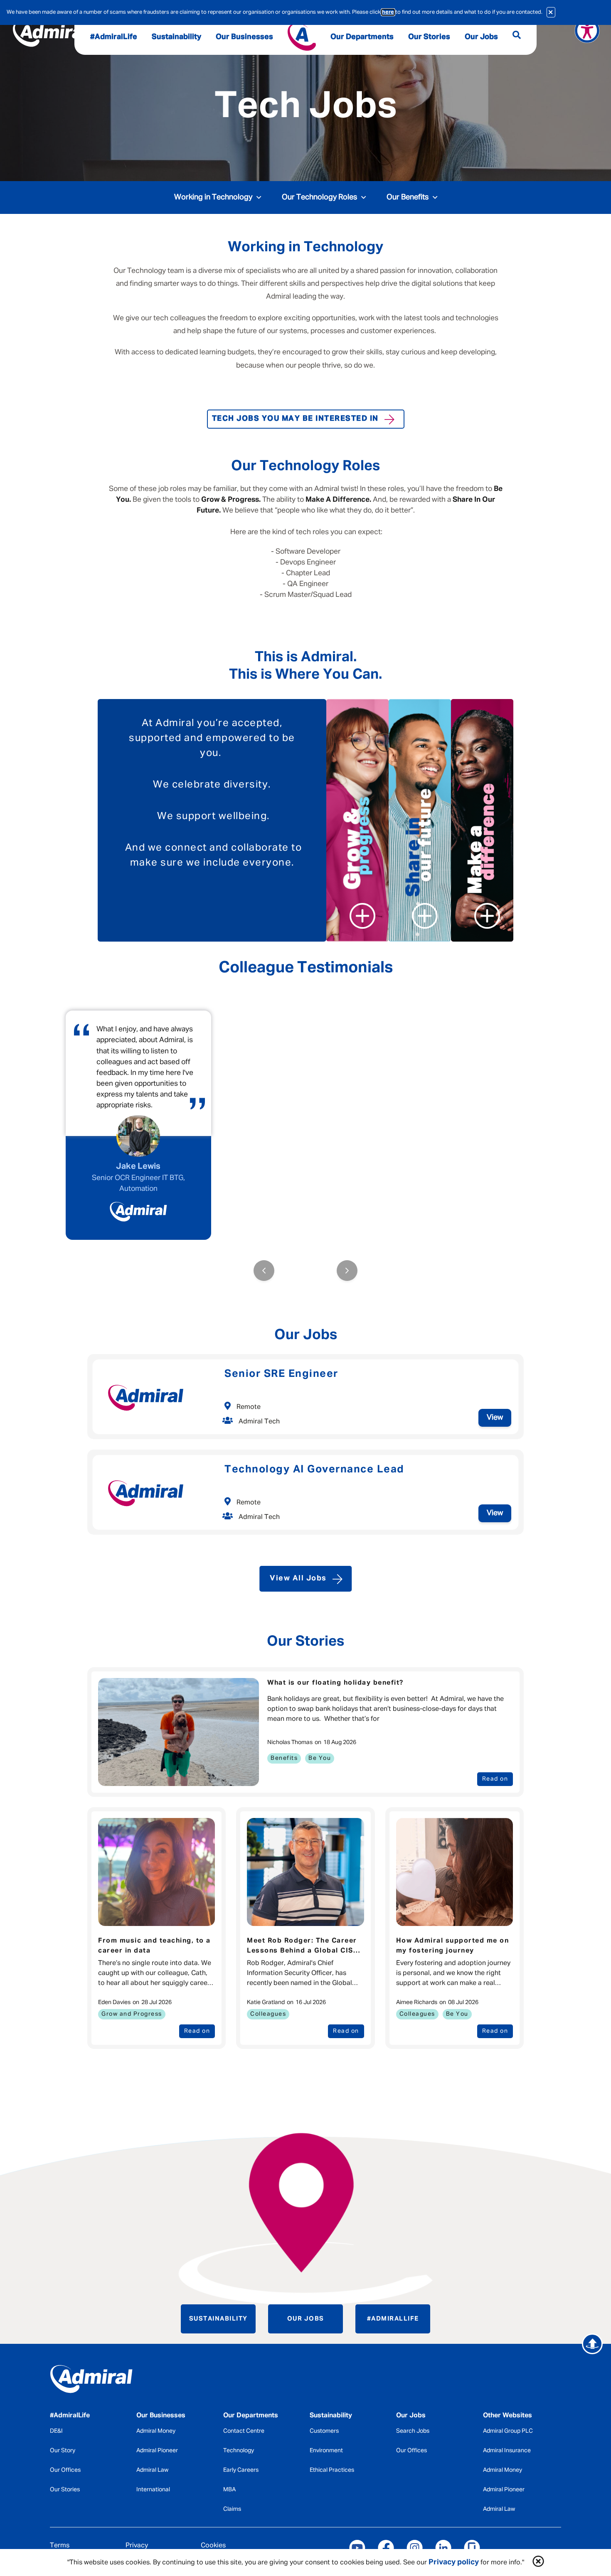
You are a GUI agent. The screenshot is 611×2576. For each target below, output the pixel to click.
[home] (109, 2381)
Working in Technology (213, 197)
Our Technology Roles (319, 197)
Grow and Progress (132, 2014)
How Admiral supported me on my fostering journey (453, 1946)
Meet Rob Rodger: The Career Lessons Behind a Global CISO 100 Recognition (303, 1947)
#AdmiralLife (393, 2319)
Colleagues (268, 2014)
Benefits (284, 1758)
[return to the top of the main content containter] (592, 2344)
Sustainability (218, 2319)
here (388, 12)
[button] (538, 2563)
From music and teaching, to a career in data (154, 1946)
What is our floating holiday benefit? (335, 1683)
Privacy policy (454, 2562)
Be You (320, 1758)
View (495, 1418)
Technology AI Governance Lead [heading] (314, 1470)
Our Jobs (306, 2319)
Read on (495, 1779)
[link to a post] (179, 1732)
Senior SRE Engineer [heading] (281, 1374)
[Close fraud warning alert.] (551, 12)
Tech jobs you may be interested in (295, 419)
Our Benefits (408, 197)
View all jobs (298, 1578)
